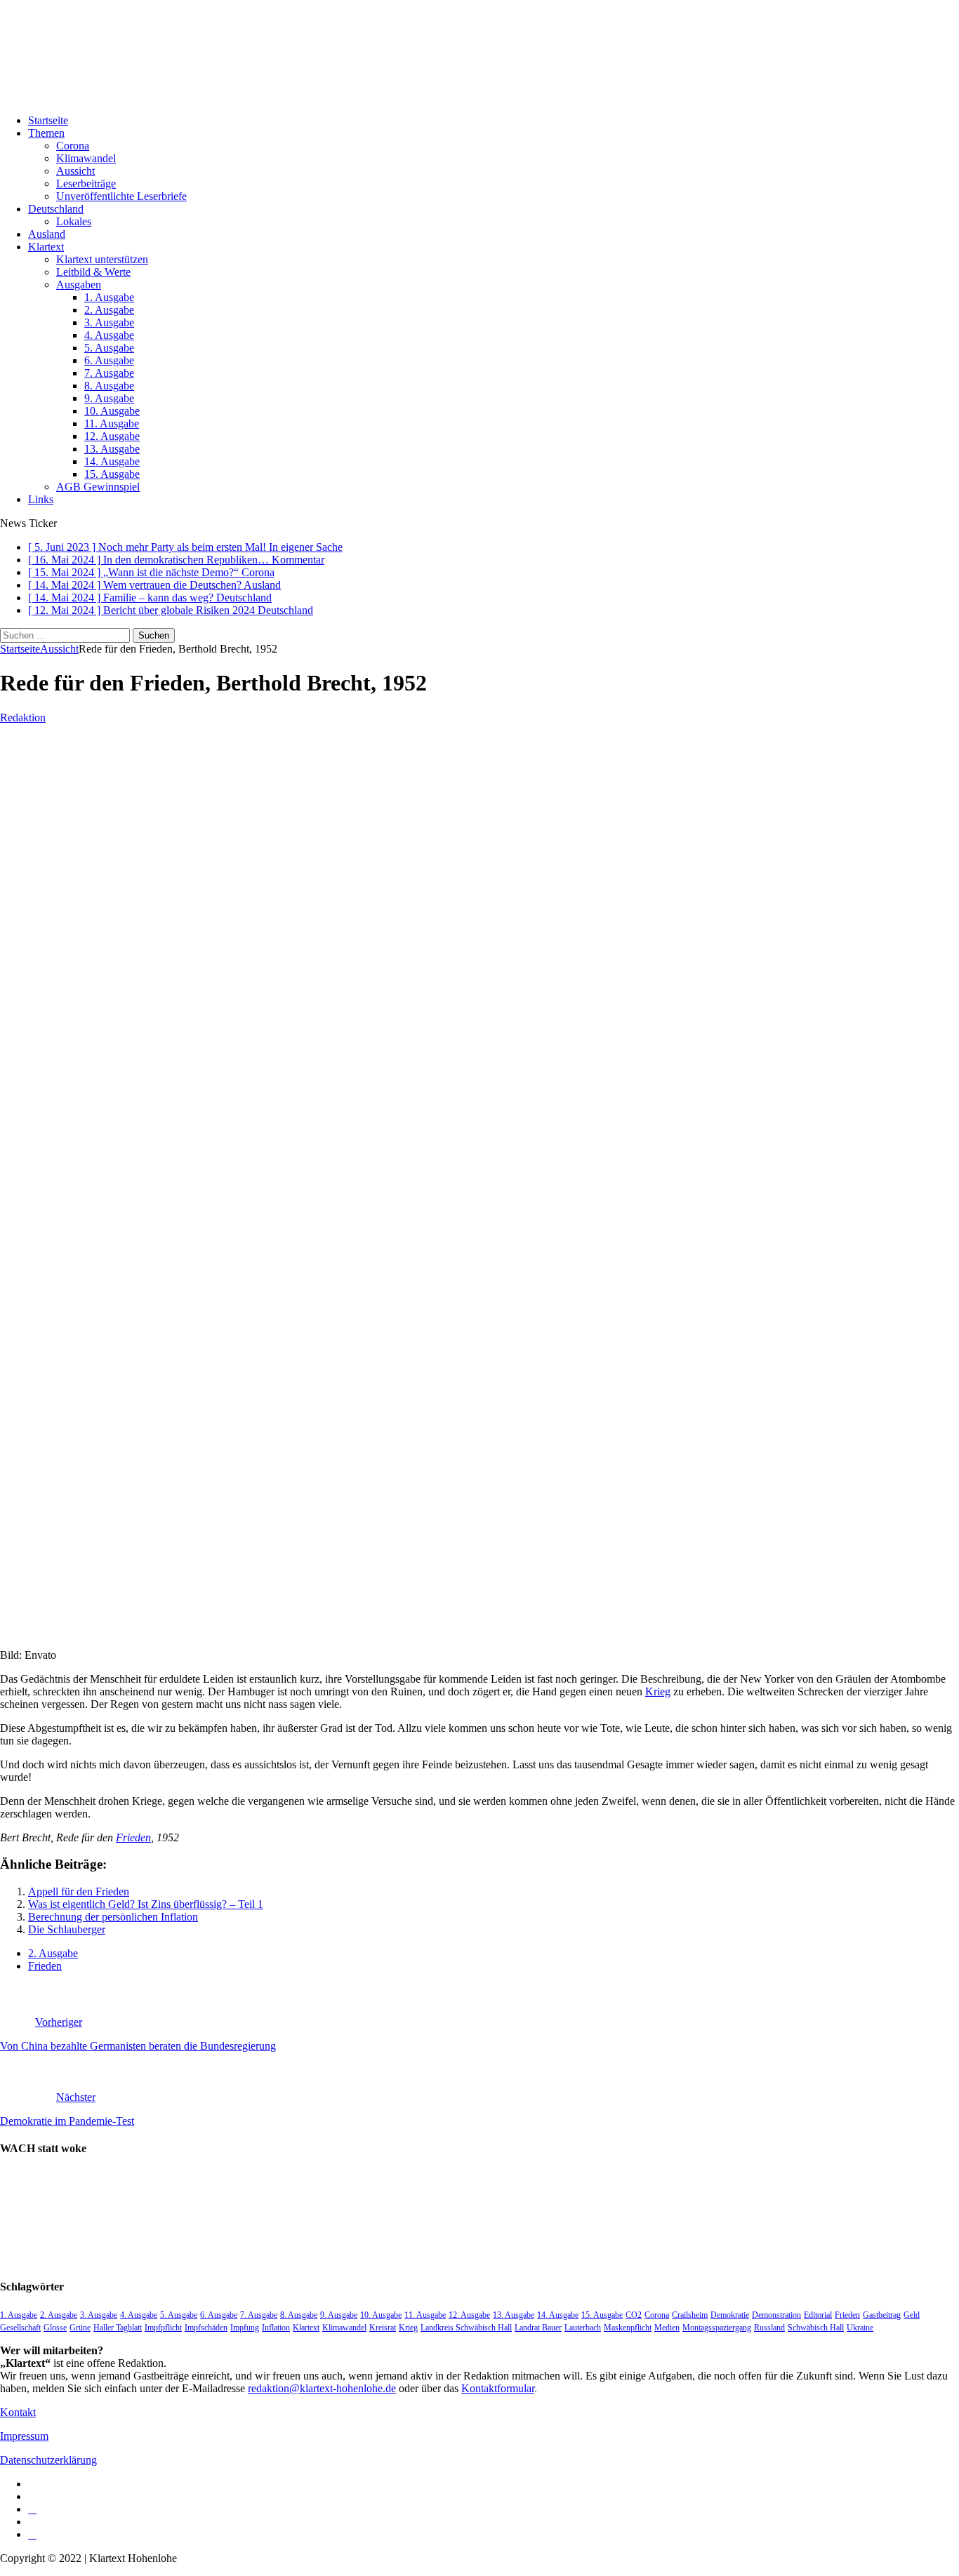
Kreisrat (383, 2328)
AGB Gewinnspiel (98, 487)
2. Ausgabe (109, 310)
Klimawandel (86, 158)
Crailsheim (690, 2315)
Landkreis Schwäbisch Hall (466, 2328)
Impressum (24, 2436)
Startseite (48, 120)
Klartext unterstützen (102, 259)
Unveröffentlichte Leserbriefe (121, 196)
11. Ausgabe (112, 423)
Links (41, 499)
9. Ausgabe (109, 398)
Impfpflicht (163, 2328)
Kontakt (18, 2412)
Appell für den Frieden (79, 1891)
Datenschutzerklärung (48, 2460)
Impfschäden (206, 2328)
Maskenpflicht (628, 2328)
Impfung (245, 2328)
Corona (73, 146)
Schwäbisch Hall (816, 2328)
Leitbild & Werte (93, 272)
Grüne (80, 2328)
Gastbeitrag (882, 2315)
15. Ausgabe (112, 474)
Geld (912, 2315)
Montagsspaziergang (717, 2328)
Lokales (74, 221)
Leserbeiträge (86, 183)
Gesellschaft (20, 2328)
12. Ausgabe (112, 436)
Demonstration (776, 2315)
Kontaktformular (498, 2388)
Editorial (818, 2315)
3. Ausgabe (109, 322)
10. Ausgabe (112, 411)
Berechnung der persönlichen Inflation (113, 1917)
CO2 (634, 2315)
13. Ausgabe (112, 449)
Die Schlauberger (67, 1929)
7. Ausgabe (109, 373)
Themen (46, 133)
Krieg (658, 1691)
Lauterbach (583, 2328)
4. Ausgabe (109, 335)
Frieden (133, 1837)
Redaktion (23, 718)
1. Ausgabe (109, 297)
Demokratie (730, 2315)
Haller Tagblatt (118, 2328)
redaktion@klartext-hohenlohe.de (322, 2388)
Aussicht (75, 171)
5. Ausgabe (109, 348)
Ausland (47, 234)
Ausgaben (79, 285)
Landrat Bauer (538, 2328)
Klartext (46, 247)
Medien (667, 2328)
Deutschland (56, 209)
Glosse (55, 2328)
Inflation (276, 2328)
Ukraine (860, 2328)
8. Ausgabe (109, 386)
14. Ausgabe (112, 461)
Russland (769, 2328)
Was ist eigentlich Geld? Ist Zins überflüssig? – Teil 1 (146, 1904)
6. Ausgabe (109, 360)
